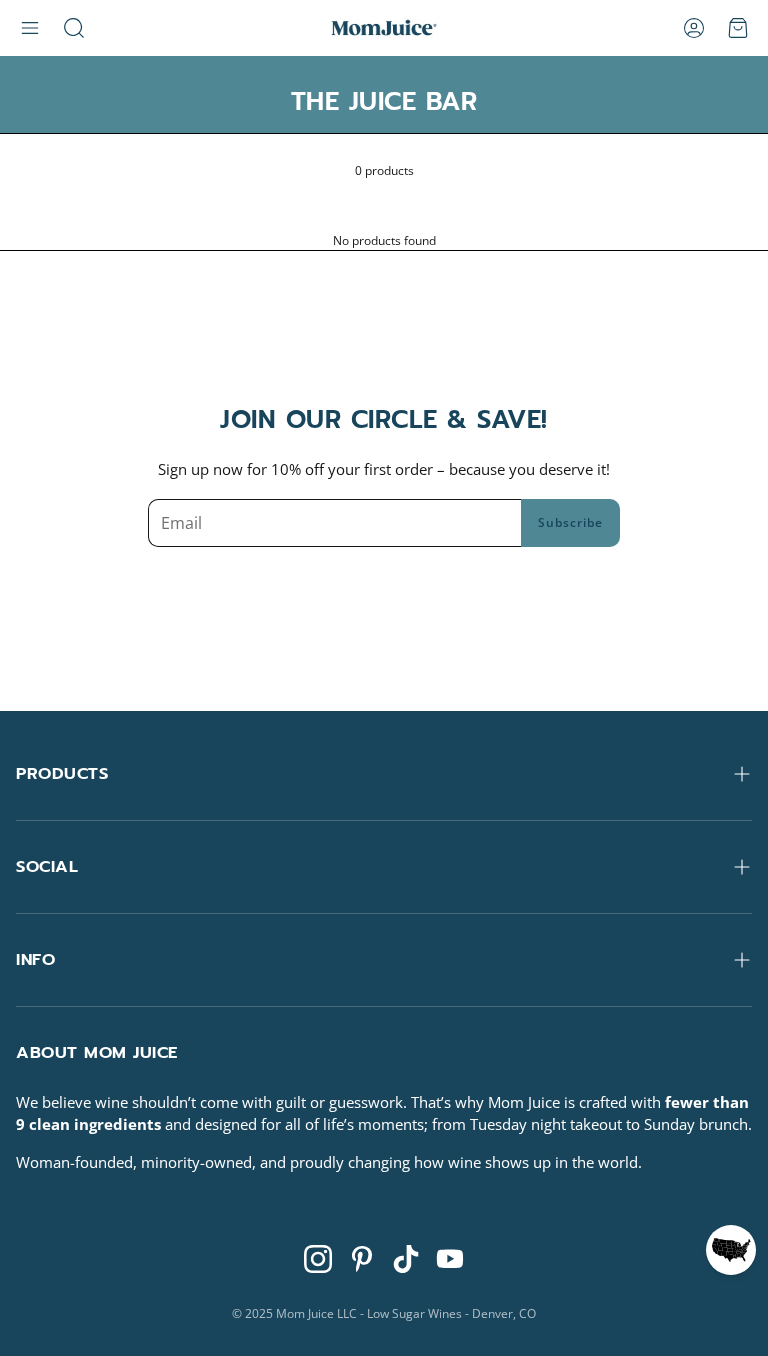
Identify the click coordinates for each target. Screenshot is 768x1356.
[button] (30, 28)
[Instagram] (318, 1259)
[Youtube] (450, 1259)
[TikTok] (406, 1259)
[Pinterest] (362, 1259)
